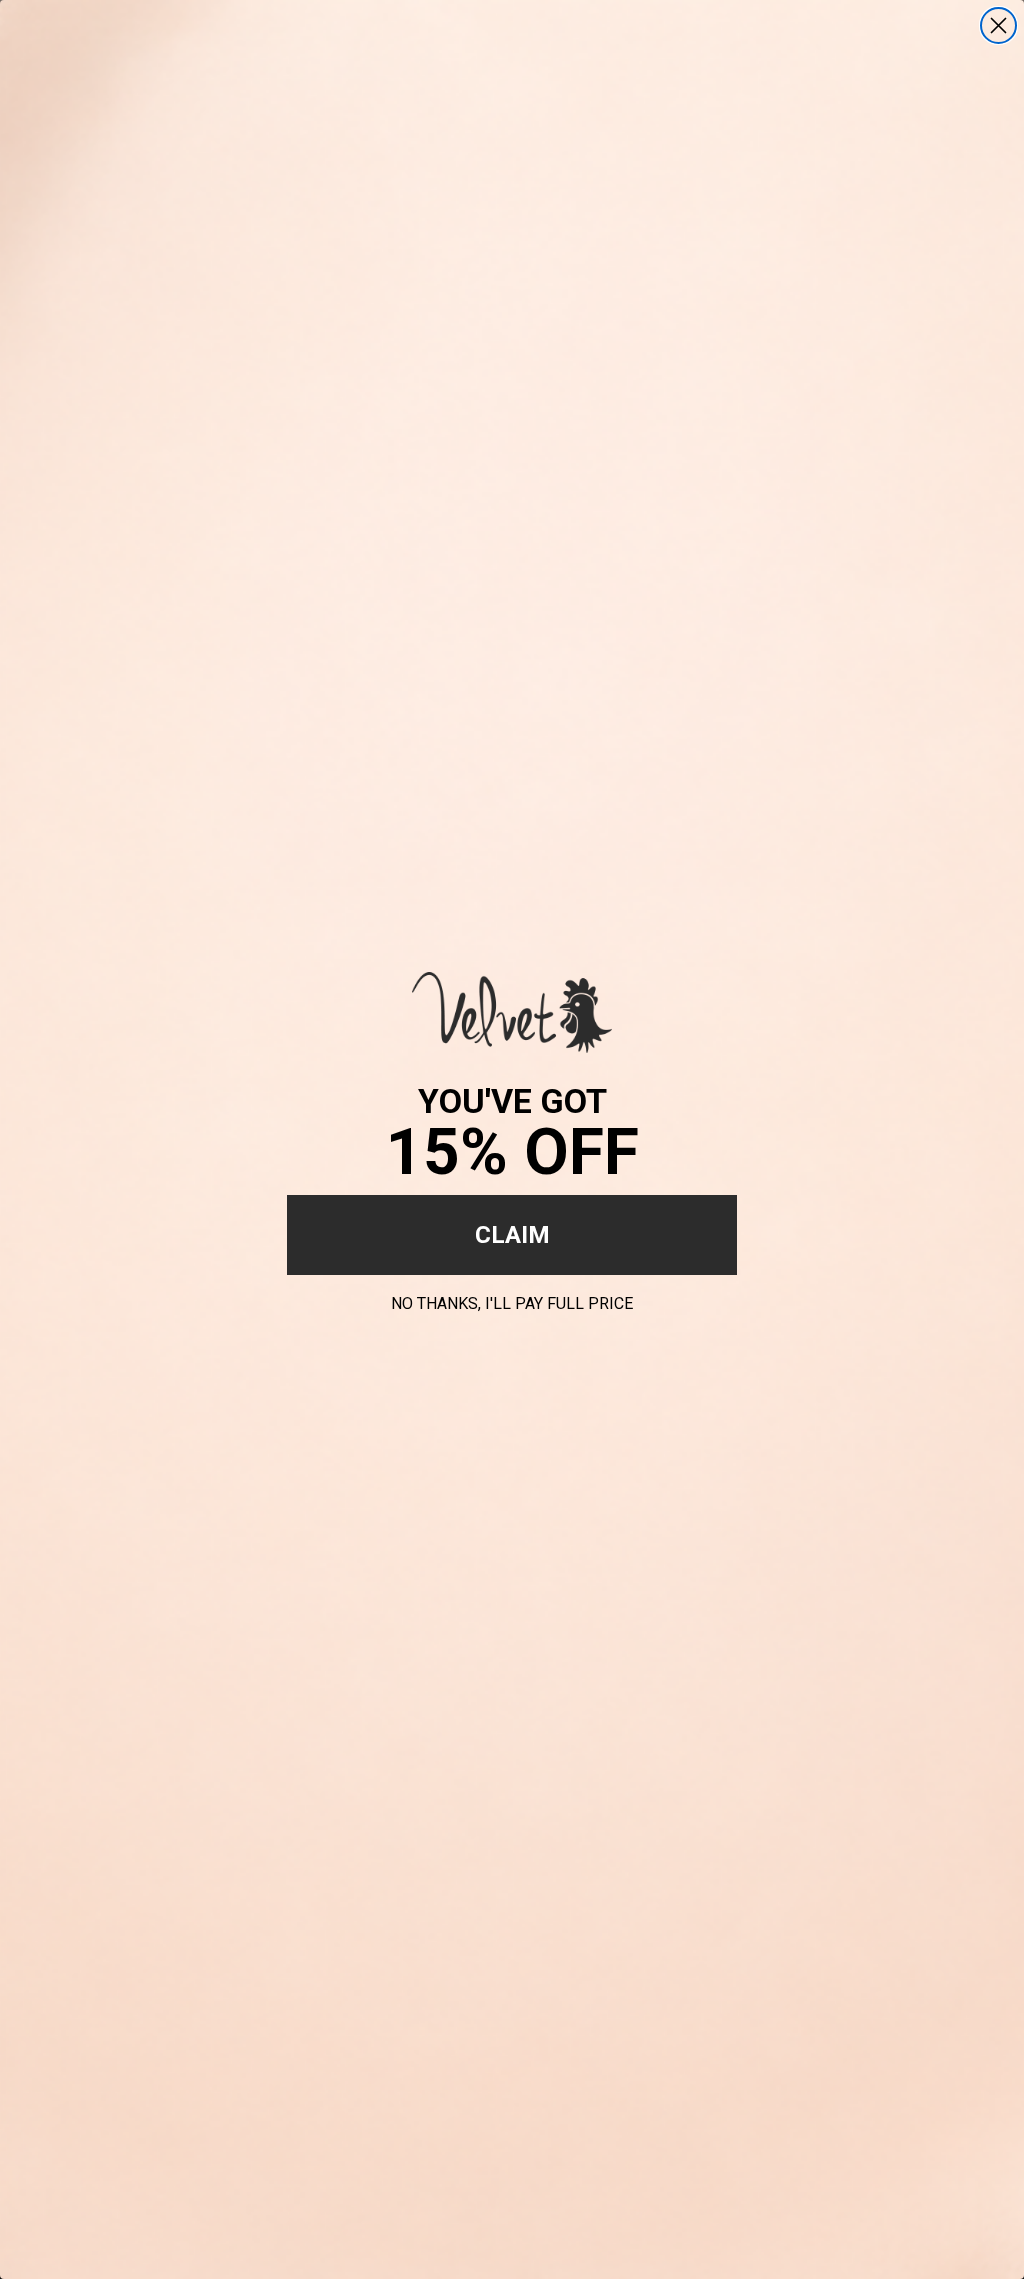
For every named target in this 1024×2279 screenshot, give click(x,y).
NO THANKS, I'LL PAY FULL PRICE (512, 1300)
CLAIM (512, 1235)
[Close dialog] (998, 25)
